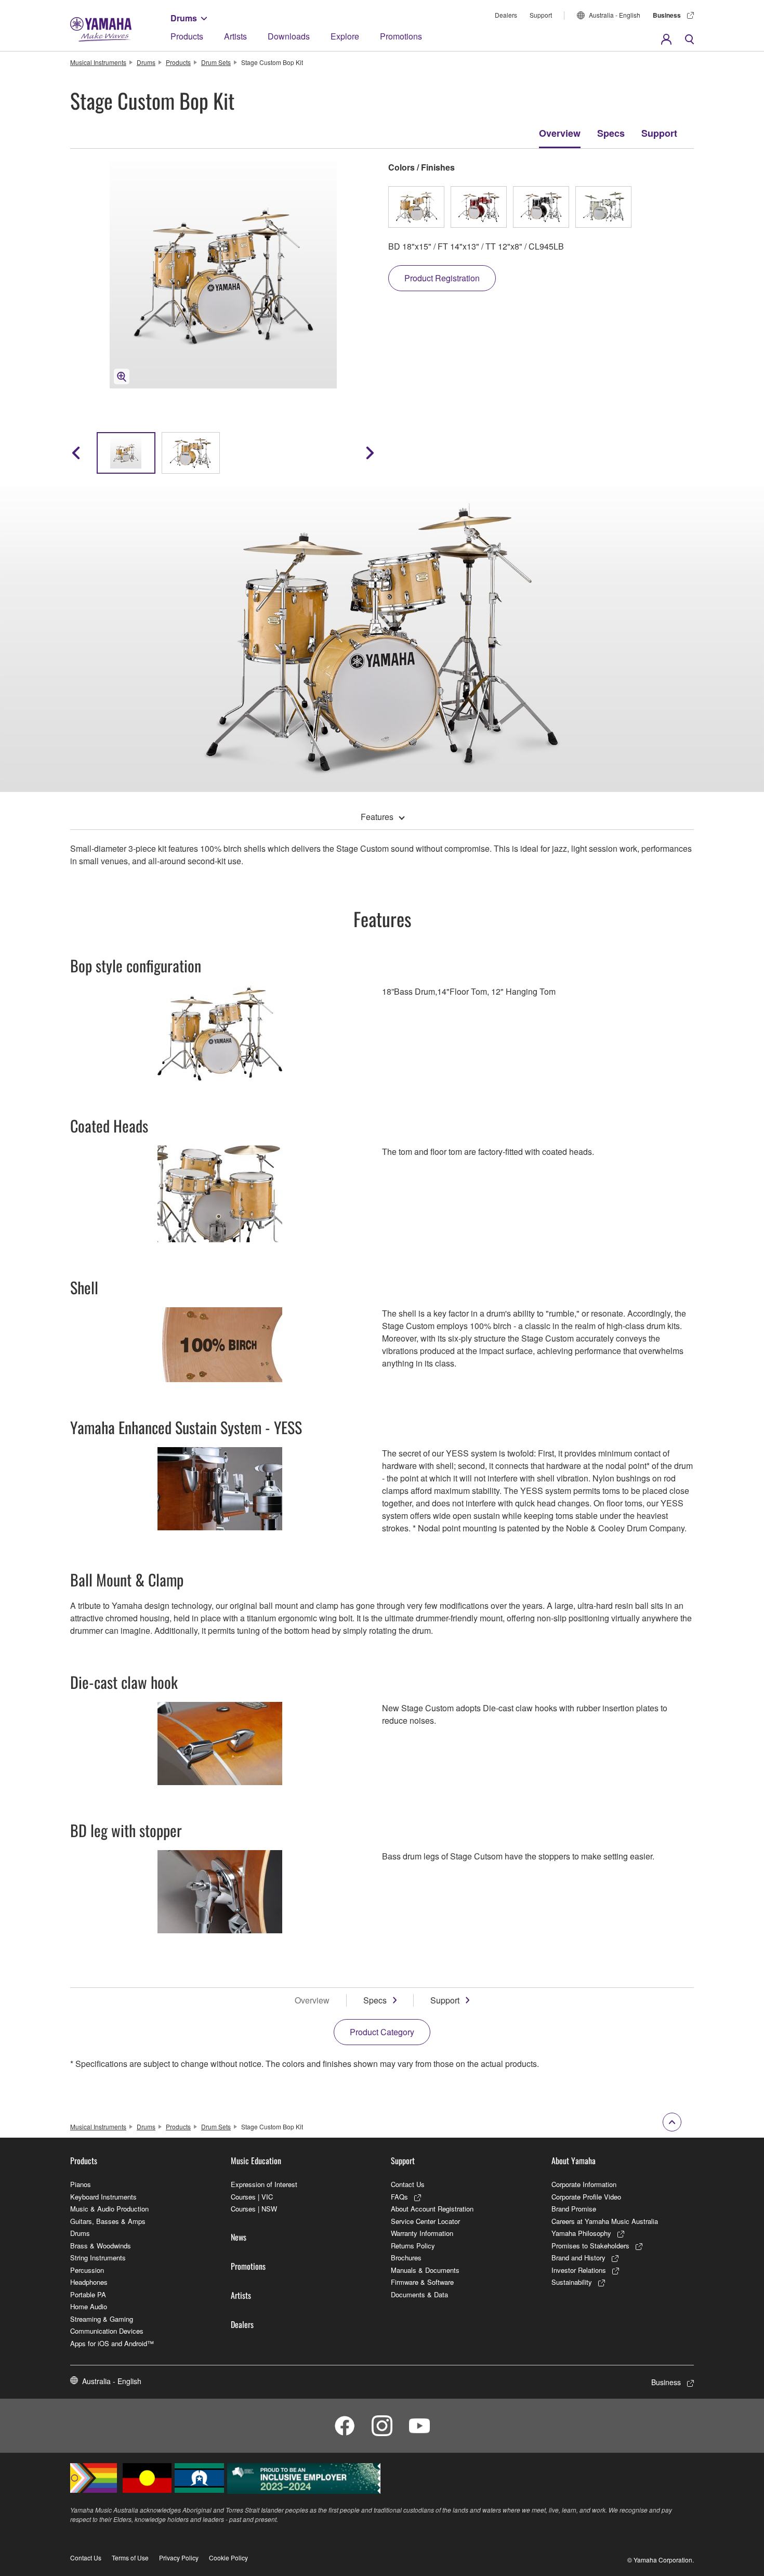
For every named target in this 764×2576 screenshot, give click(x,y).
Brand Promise (574, 2209)
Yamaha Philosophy (581, 2233)
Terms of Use (130, 2558)
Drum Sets (216, 62)
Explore (345, 36)
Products (187, 36)
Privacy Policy (179, 2558)
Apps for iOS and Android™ (112, 2343)
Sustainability (572, 2282)
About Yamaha (574, 2161)
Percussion (87, 2270)
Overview (560, 133)
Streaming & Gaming (102, 2319)
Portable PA (88, 2294)
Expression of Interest (264, 2184)
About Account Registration (432, 2209)
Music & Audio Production (109, 2209)
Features (377, 817)
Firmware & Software (422, 2282)
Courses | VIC (252, 2197)
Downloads (289, 36)
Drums (184, 18)
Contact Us (408, 2184)
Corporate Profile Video (586, 2197)
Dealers (506, 15)
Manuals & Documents (425, 2270)
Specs (611, 133)
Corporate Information (584, 2184)
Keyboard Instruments (103, 2197)
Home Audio (89, 2306)
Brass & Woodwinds (101, 2246)
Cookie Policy (228, 2558)
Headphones (89, 2282)
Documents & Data (419, 2294)
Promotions (401, 36)
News (239, 2237)
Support (541, 15)
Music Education (256, 2161)
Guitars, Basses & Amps (108, 2221)
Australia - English (615, 15)
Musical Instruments (98, 62)
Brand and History (578, 2258)
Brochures (406, 2258)
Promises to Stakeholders (590, 2246)
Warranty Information (422, 2233)
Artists (235, 36)
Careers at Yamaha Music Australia (605, 2221)
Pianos (81, 2184)
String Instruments (98, 2258)
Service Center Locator (425, 2221)
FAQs (399, 2197)
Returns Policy (413, 2246)
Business (667, 15)
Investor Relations (579, 2270)
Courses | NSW (254, 2209)
